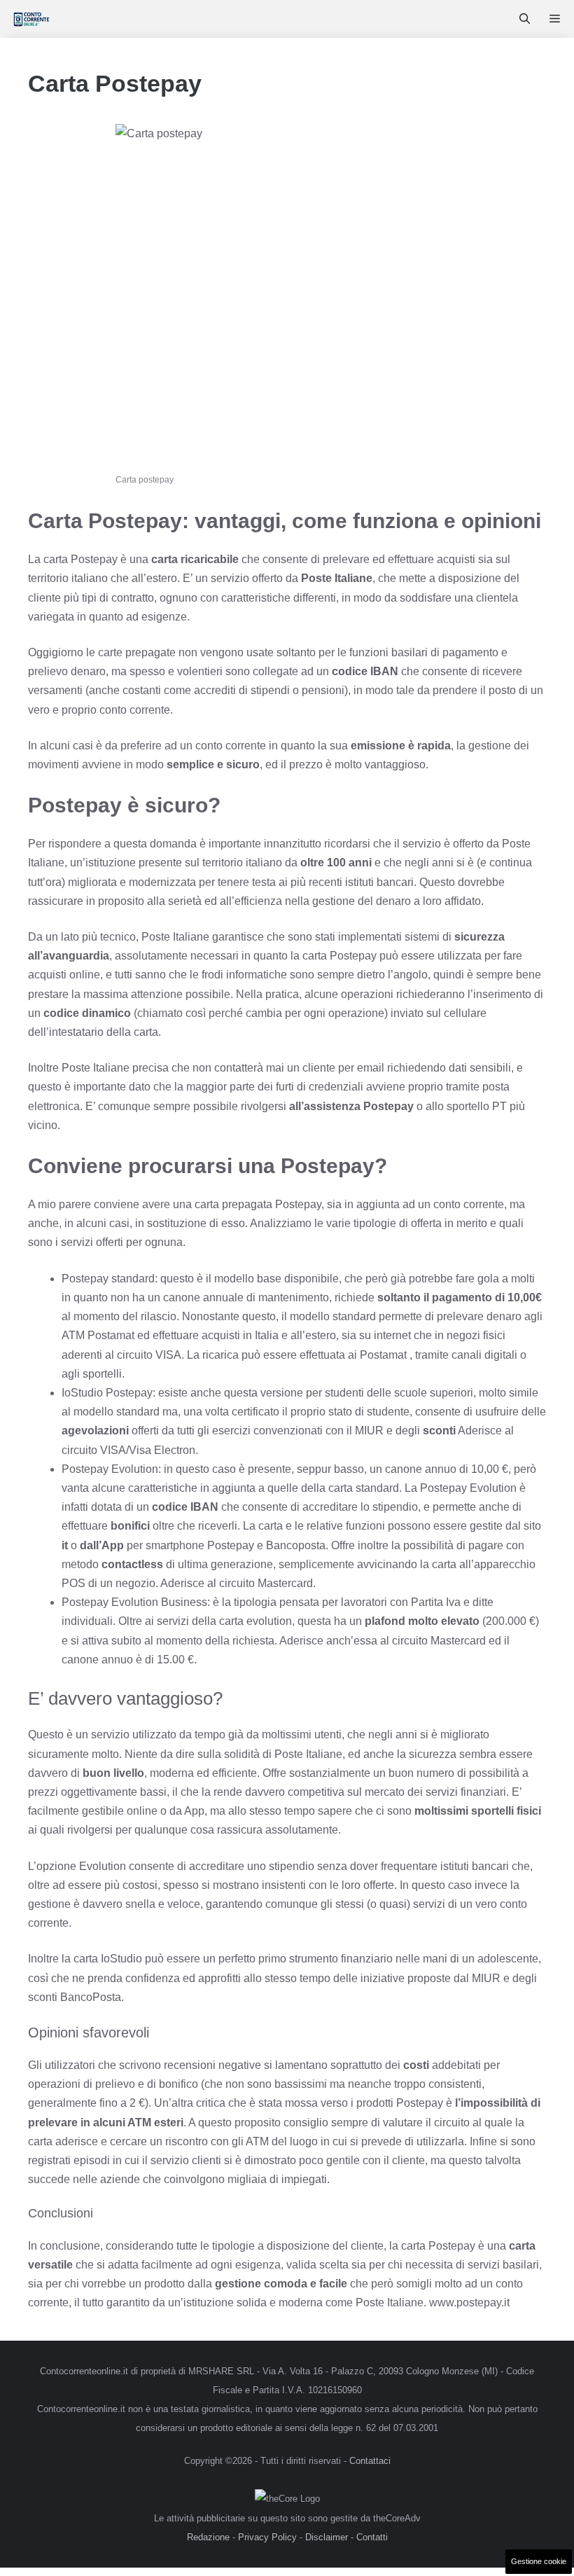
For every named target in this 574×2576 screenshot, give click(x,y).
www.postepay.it (469, 2303)
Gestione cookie (539, 2561)
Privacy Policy (267, 2537)
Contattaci (370, 2461)
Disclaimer (327, 2537)
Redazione (208, 2537)
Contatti (372, 2537)
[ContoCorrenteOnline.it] (31, 19)
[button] (525, 19)
